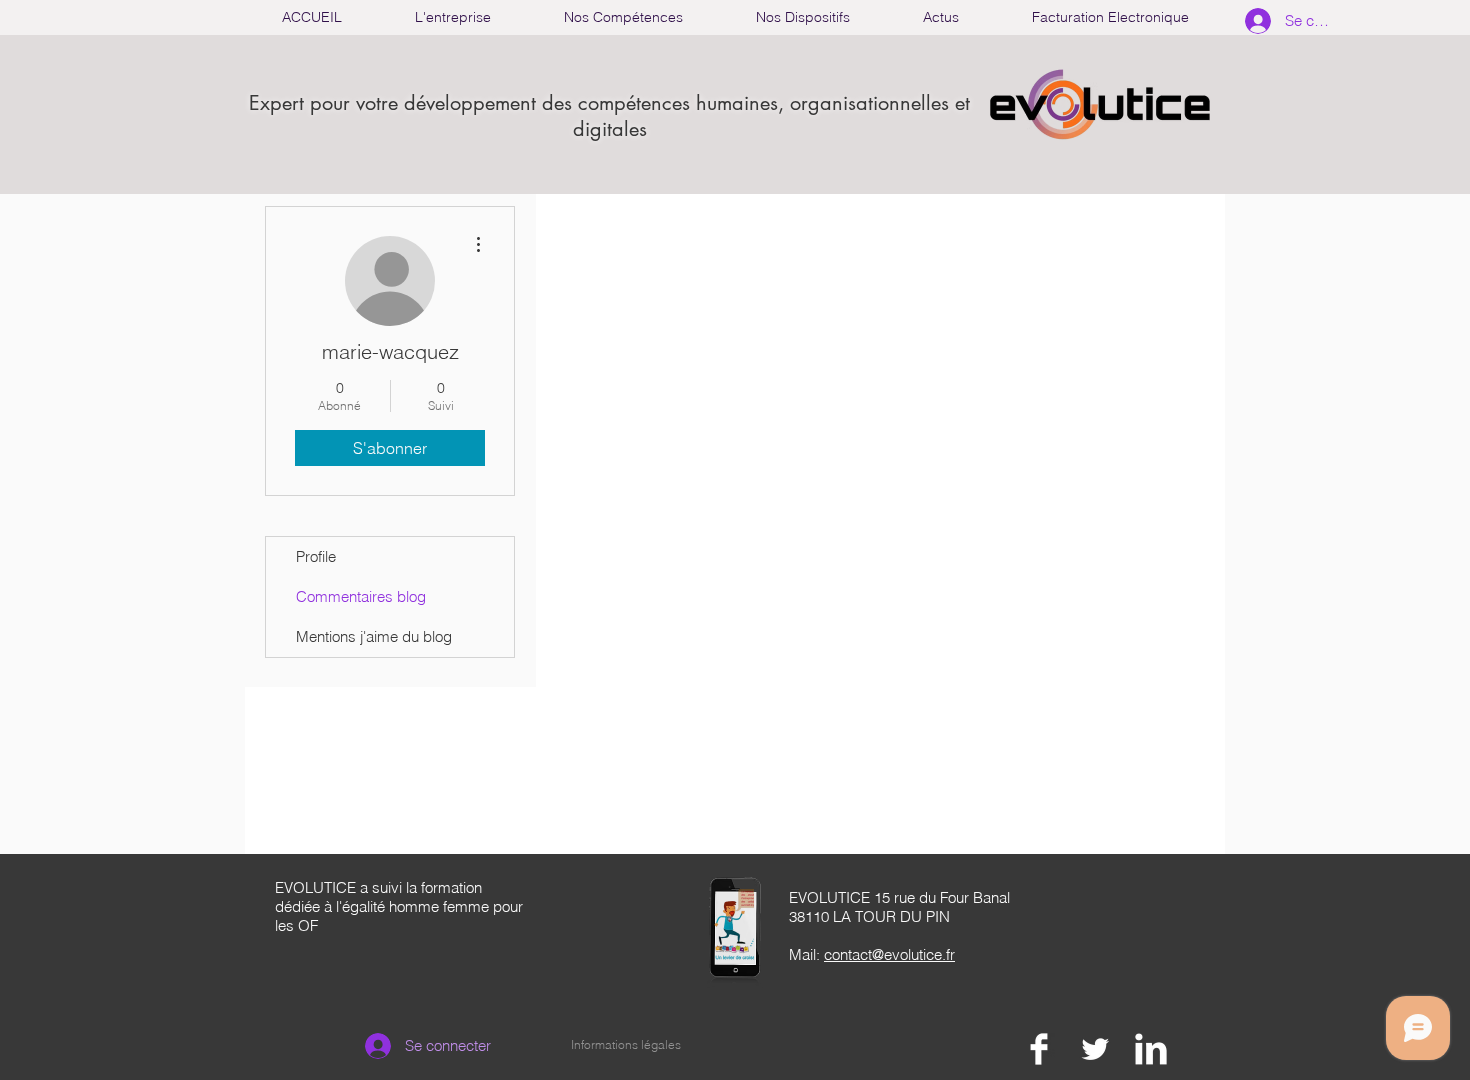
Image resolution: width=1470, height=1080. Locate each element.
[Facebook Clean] (1039, 1049)
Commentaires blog (361, 596)
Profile (316, 556)
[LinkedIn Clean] (1151, 1049)
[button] (623, 17)
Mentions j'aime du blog (374, 636)
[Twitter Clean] (1095, 1049)
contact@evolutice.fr (889, 954)
